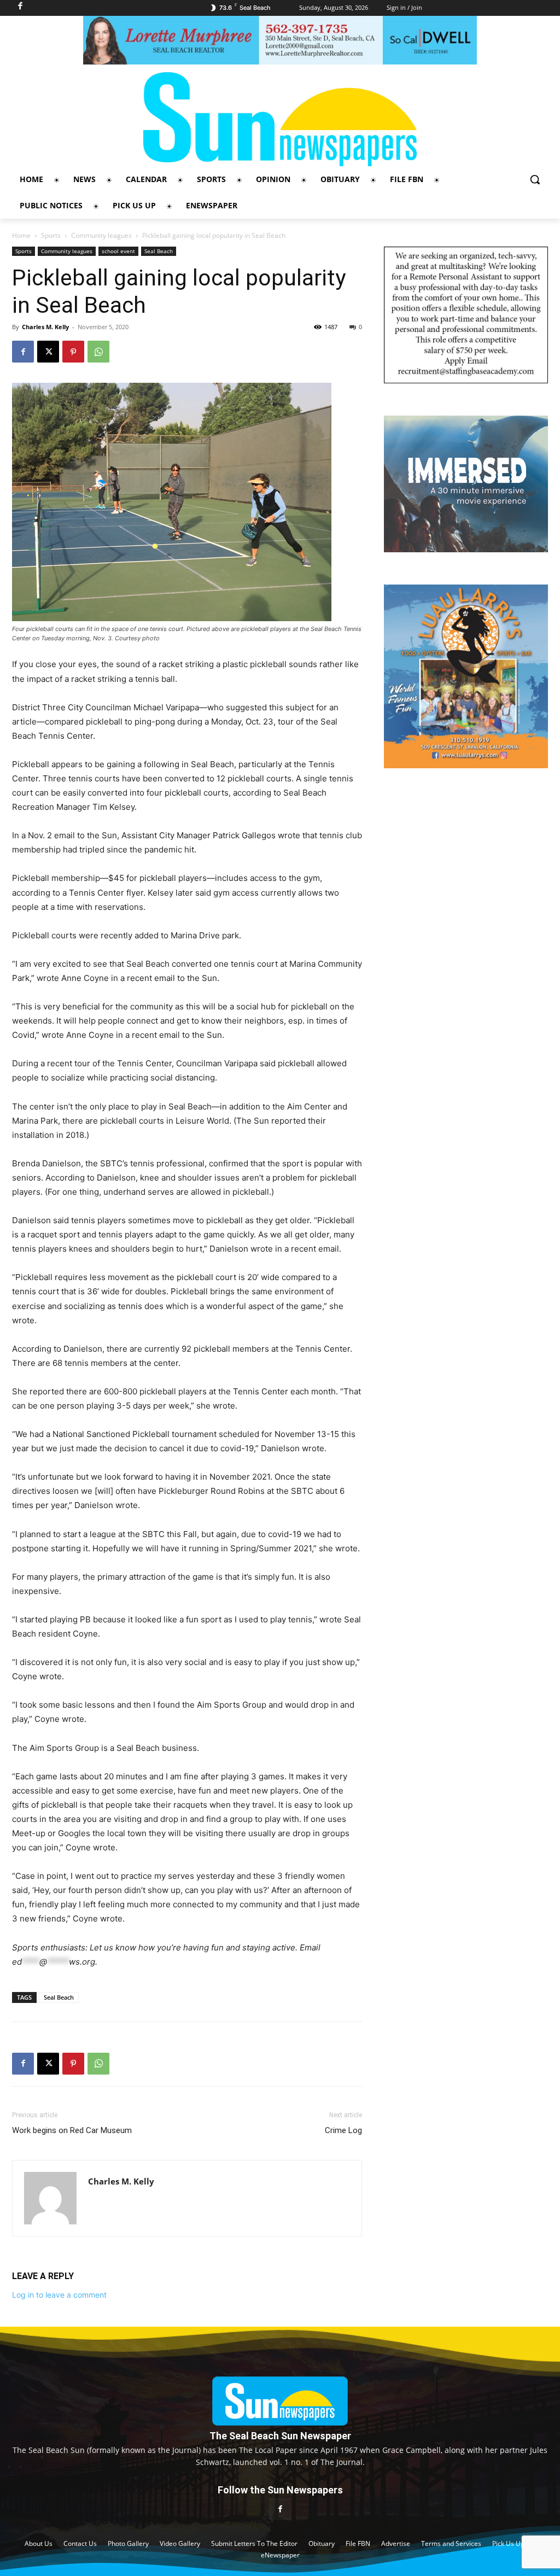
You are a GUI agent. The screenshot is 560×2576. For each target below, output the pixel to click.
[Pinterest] (73, 352)
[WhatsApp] (98, 352)
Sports (51, 235)
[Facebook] (23, 352)
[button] (535, 179)
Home (21, 235)
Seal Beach (159, 251)
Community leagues (101, 235)
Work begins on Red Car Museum (72, 2130)
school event (118, 251)
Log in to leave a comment (59, 2295)
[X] (48, 352)
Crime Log (343, 2130)
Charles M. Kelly (45, 327)
